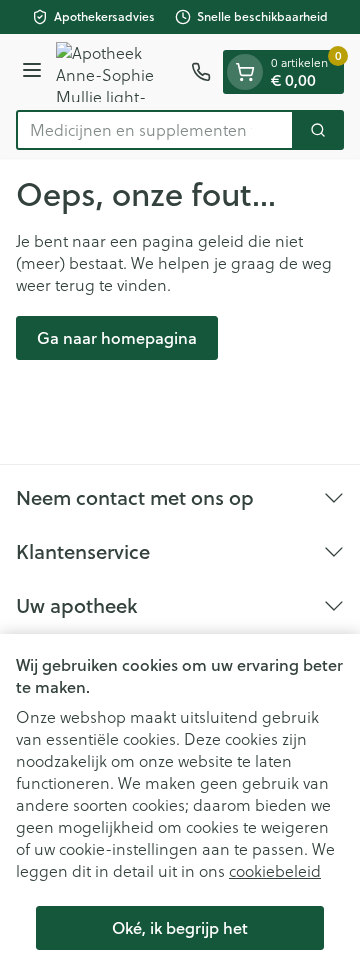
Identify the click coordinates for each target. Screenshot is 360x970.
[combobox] (155, 130)
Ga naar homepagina (117, 337)
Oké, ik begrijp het (180, 927)
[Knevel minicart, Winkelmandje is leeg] (245, 72)
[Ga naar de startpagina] (119, 72)
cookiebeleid (275, 870)
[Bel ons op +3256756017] (201, 72)
